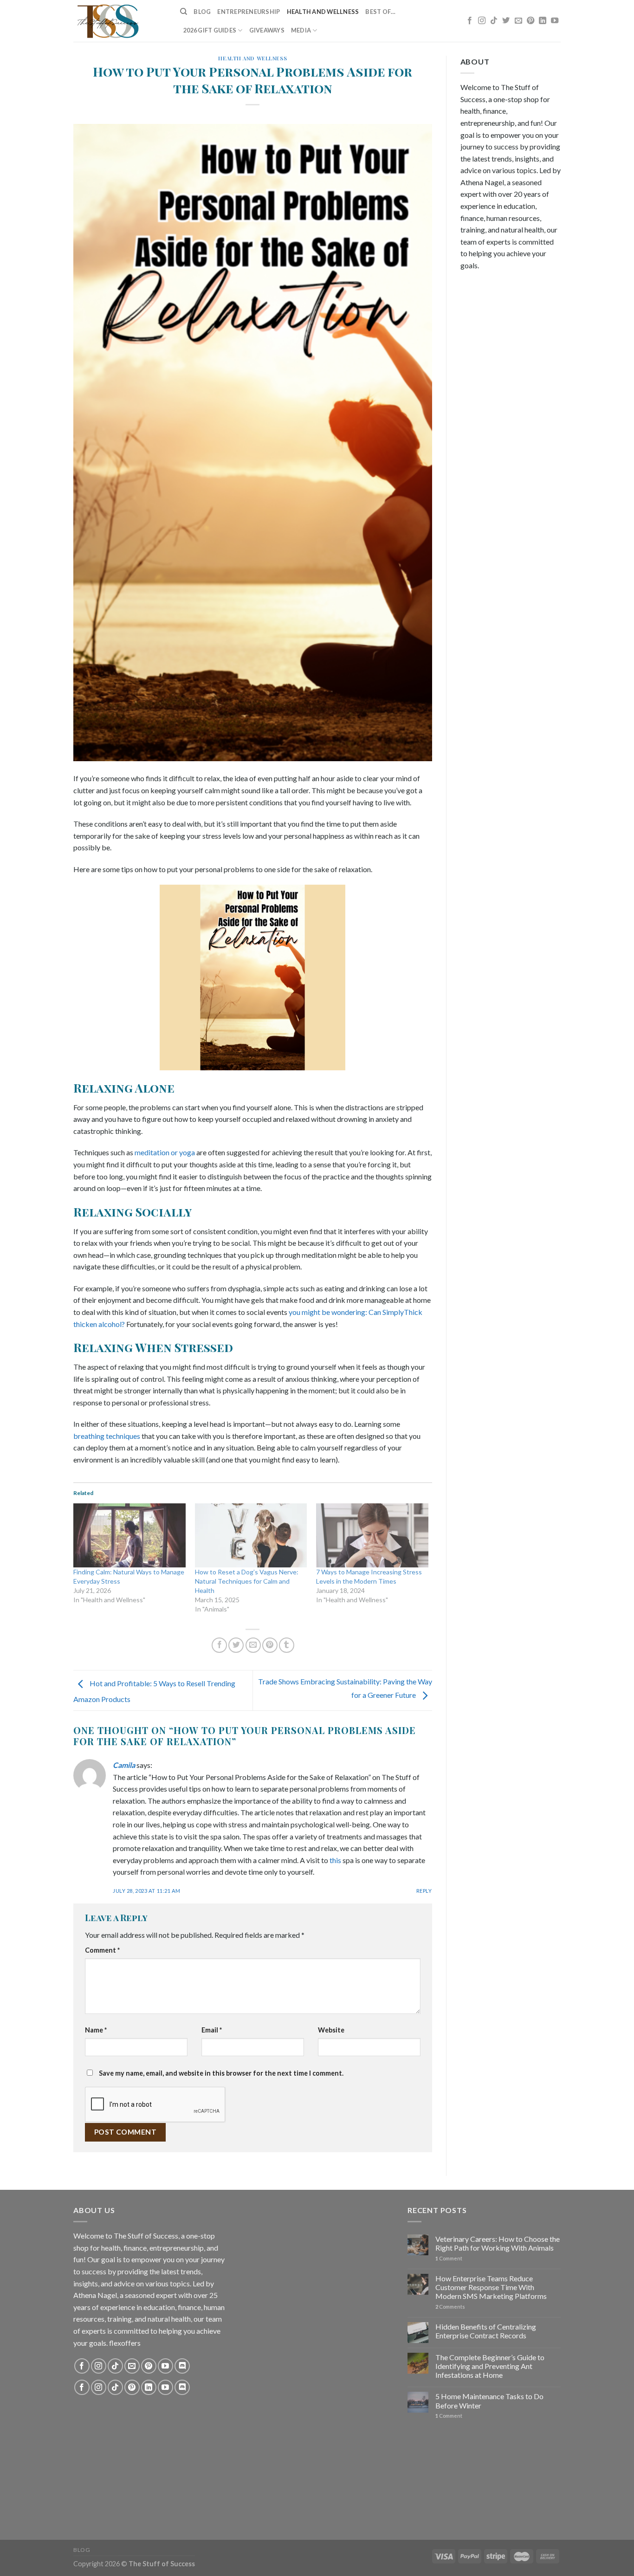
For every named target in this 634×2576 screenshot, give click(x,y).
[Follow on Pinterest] (530, 21)
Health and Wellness (323, 12)
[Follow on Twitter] (506, 21)
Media (301, 30)
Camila (124, 1765)
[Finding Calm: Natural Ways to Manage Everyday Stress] (129, 1535)
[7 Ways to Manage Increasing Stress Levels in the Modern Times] (372, 1535)
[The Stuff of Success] (120, 21)
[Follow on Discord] (182, 2366)
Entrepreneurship (249, 12)
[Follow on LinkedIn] (543, 21)
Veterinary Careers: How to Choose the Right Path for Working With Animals (498, 2243)
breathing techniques (107, 1436)
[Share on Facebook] (219, 1645)
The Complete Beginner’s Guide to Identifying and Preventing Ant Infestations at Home (490, 2366)
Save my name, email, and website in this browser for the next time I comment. (221, 2073)
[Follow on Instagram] (482, 21)
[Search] (184, 12)
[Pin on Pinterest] (270, 1645)
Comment (102, 1950)
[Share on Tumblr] (287, 1645)
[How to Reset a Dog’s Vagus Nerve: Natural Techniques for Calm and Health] (251, 1535)
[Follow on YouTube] (555, 21)
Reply (424, 1891)
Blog (202, 12)
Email (212, 2030)
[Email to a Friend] (253, 1645)
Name (96, 2030)
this (336, 1860)
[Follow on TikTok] (494, 21)
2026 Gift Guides (210, 30)
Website (331, 2030)
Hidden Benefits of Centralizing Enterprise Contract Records (486, 2331)
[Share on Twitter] (236, 1645)
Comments (450, 2307)
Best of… (380, 12)
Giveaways (267, 30)
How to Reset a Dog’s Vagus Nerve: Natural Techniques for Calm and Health (247, 1581)
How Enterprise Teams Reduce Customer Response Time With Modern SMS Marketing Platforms (491, 2287)
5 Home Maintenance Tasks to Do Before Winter (489, 2401)
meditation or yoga (165, 1152)
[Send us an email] (518, 21)
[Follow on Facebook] (470, 21)
